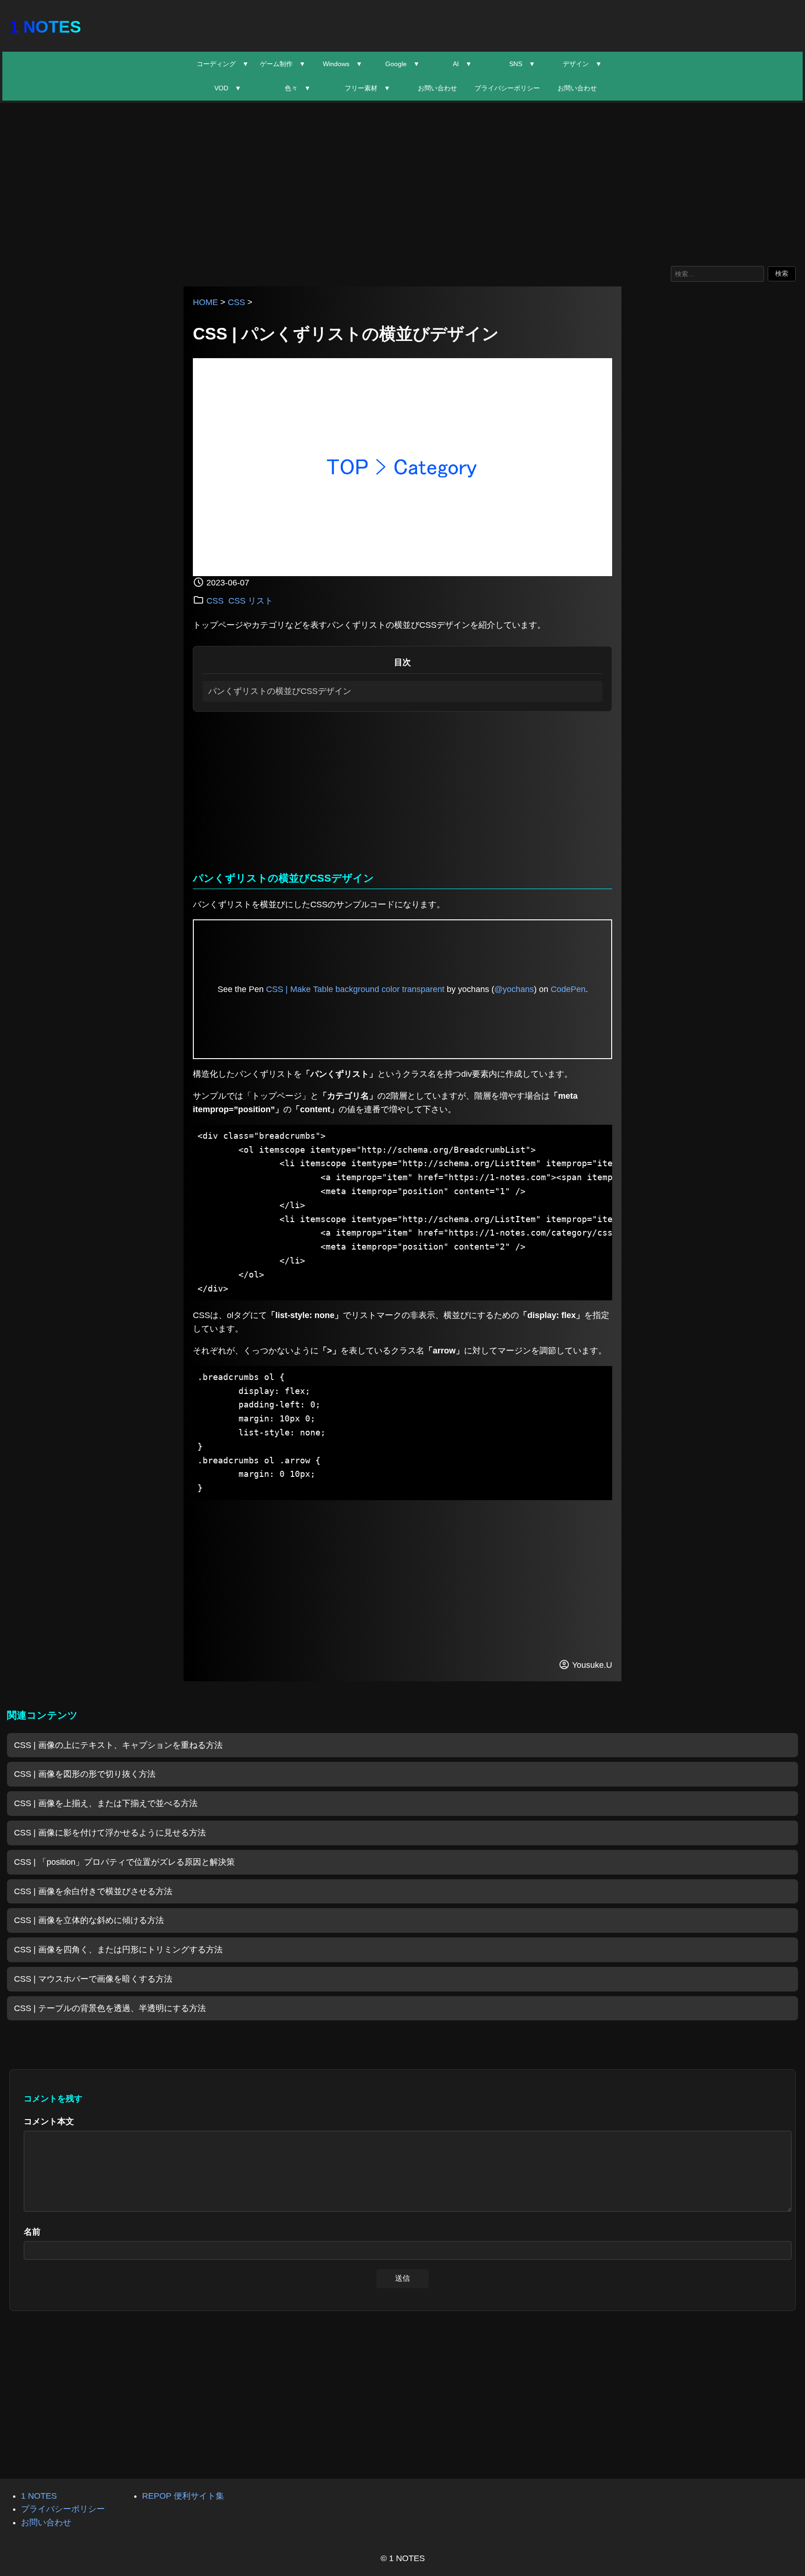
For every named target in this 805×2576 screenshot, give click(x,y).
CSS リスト (251, 601)
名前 (32, 2232)
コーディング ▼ (223, 64)
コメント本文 (49, 2121)
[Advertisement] (402, 182)
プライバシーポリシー (507, 88)
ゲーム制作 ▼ (283, 64)
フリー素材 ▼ (368, 88)
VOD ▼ (228, 88)
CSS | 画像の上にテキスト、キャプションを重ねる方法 (118, 1745)
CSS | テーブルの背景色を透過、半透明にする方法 (110, 2008)
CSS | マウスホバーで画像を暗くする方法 (93, 1979)
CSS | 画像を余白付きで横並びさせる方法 (93, 1891)
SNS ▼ (522, 64)
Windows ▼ (343, 64)
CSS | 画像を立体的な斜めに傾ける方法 (89, 1920)
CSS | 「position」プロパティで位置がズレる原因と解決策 (124, 1862)
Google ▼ (402, 64)
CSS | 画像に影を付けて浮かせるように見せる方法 (110, 1833)
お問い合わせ (437, 88)
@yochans (514, 989)
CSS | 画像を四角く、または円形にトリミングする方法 (118, 1950)
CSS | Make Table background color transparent (355, 989)
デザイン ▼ (582, 64)
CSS (236, 302)
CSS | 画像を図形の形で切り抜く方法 (85, 1774)
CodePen (568, 989)
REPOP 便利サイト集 (183, 2496)
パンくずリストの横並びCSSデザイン (280, 691)
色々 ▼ (298, 88)
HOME (205, 302)
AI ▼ (462, 64)
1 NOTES (45, 27)
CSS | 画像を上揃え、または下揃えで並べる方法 (106, 1803)
